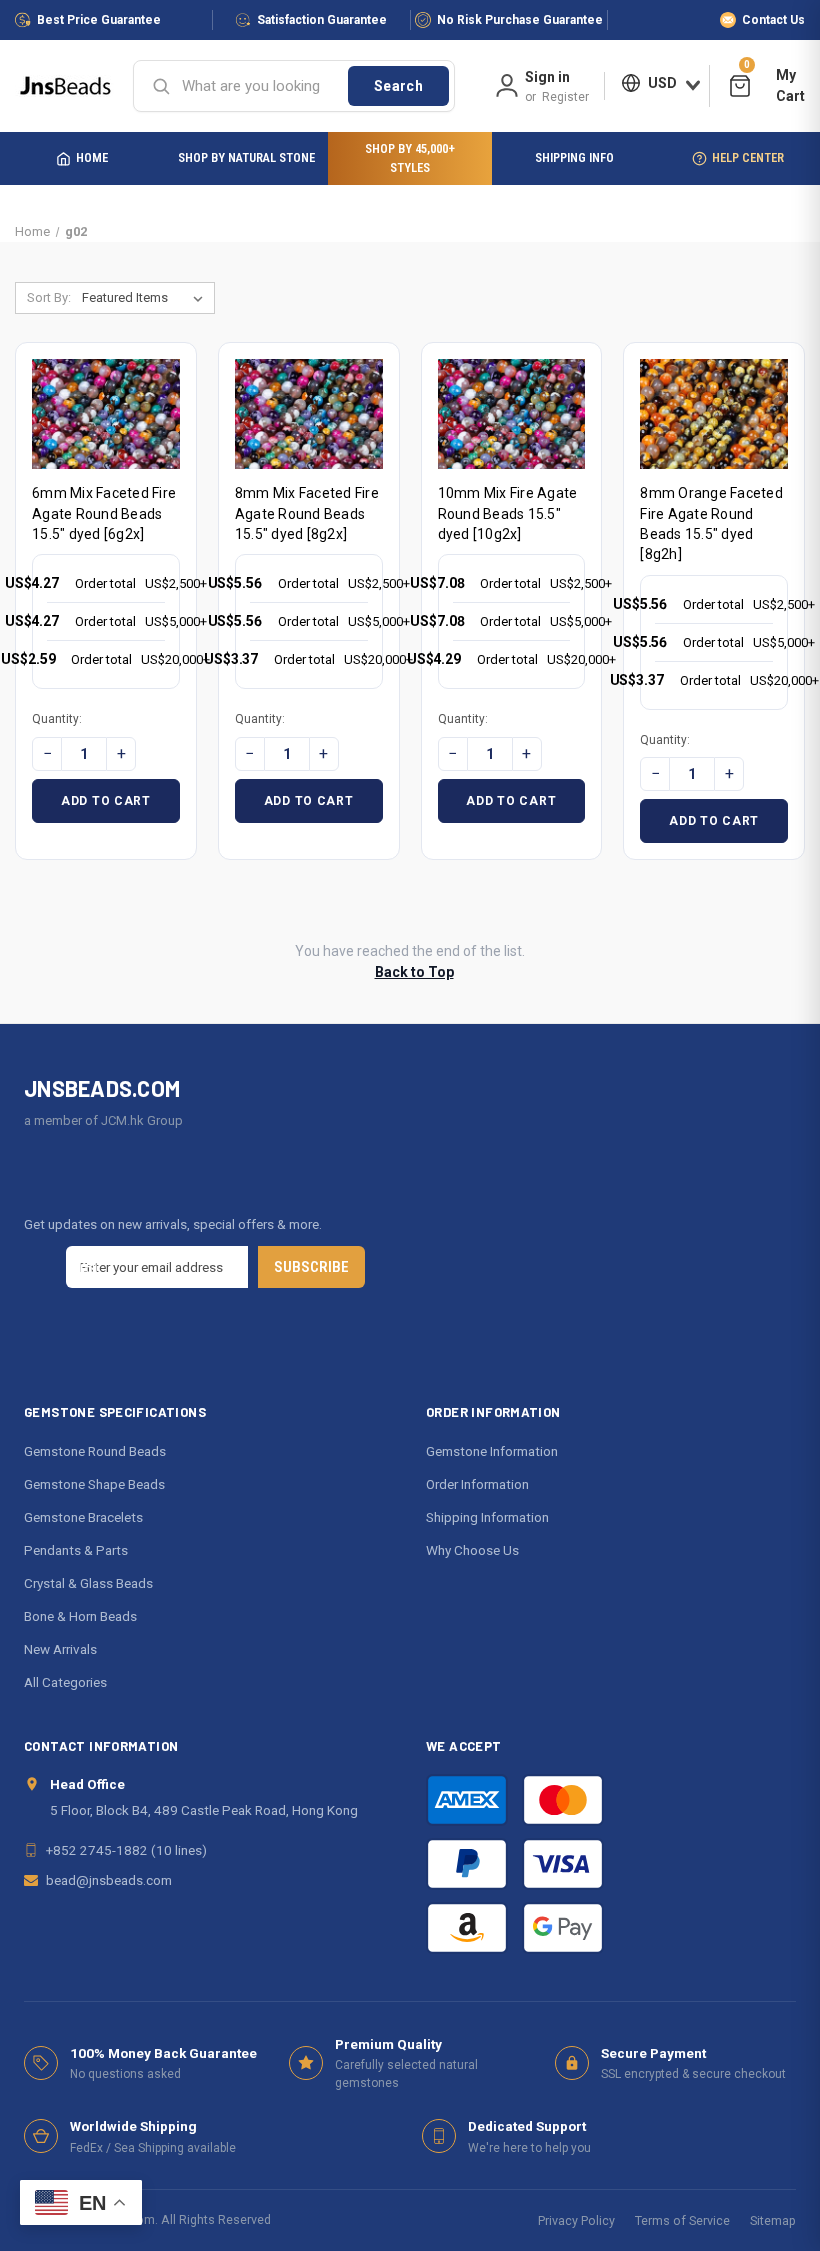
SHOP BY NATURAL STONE (246, 157)
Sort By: (49, 297)
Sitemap (773, 2220)
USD (662, 83)
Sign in (547, 77)
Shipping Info (574, 157)
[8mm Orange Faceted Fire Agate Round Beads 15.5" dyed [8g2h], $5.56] (714, 414)
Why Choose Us (472, 1550)
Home (92, 157)
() (747, 67)
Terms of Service (682, 2220)
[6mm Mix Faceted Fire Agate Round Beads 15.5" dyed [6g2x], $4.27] (106, 414)
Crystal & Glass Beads (88, 1583)
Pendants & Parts (76, 1550)
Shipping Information (487, 1517)
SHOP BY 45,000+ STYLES (410, 158)
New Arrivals (60, 1649)
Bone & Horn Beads (80, 1616)
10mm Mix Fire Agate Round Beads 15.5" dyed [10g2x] (508, 513)
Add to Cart (106, 801)
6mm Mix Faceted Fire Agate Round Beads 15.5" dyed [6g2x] (104, 513)
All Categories (65, 1682)
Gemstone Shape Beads (94, 1484)
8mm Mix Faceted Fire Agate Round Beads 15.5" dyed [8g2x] (307, 513)
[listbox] (146, 298)
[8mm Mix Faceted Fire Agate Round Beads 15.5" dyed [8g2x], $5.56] (309, 414)
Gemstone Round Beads (95, 1451)
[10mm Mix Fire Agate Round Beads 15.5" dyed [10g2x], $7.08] (512, 414)
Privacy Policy (576, 2220)
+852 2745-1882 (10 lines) (126, 1850)
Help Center (748, 157)
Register (565, 97)
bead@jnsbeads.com (109, 1880)
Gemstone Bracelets (83, 1517)
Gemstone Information (492, 1451)
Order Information (477, 1484)
